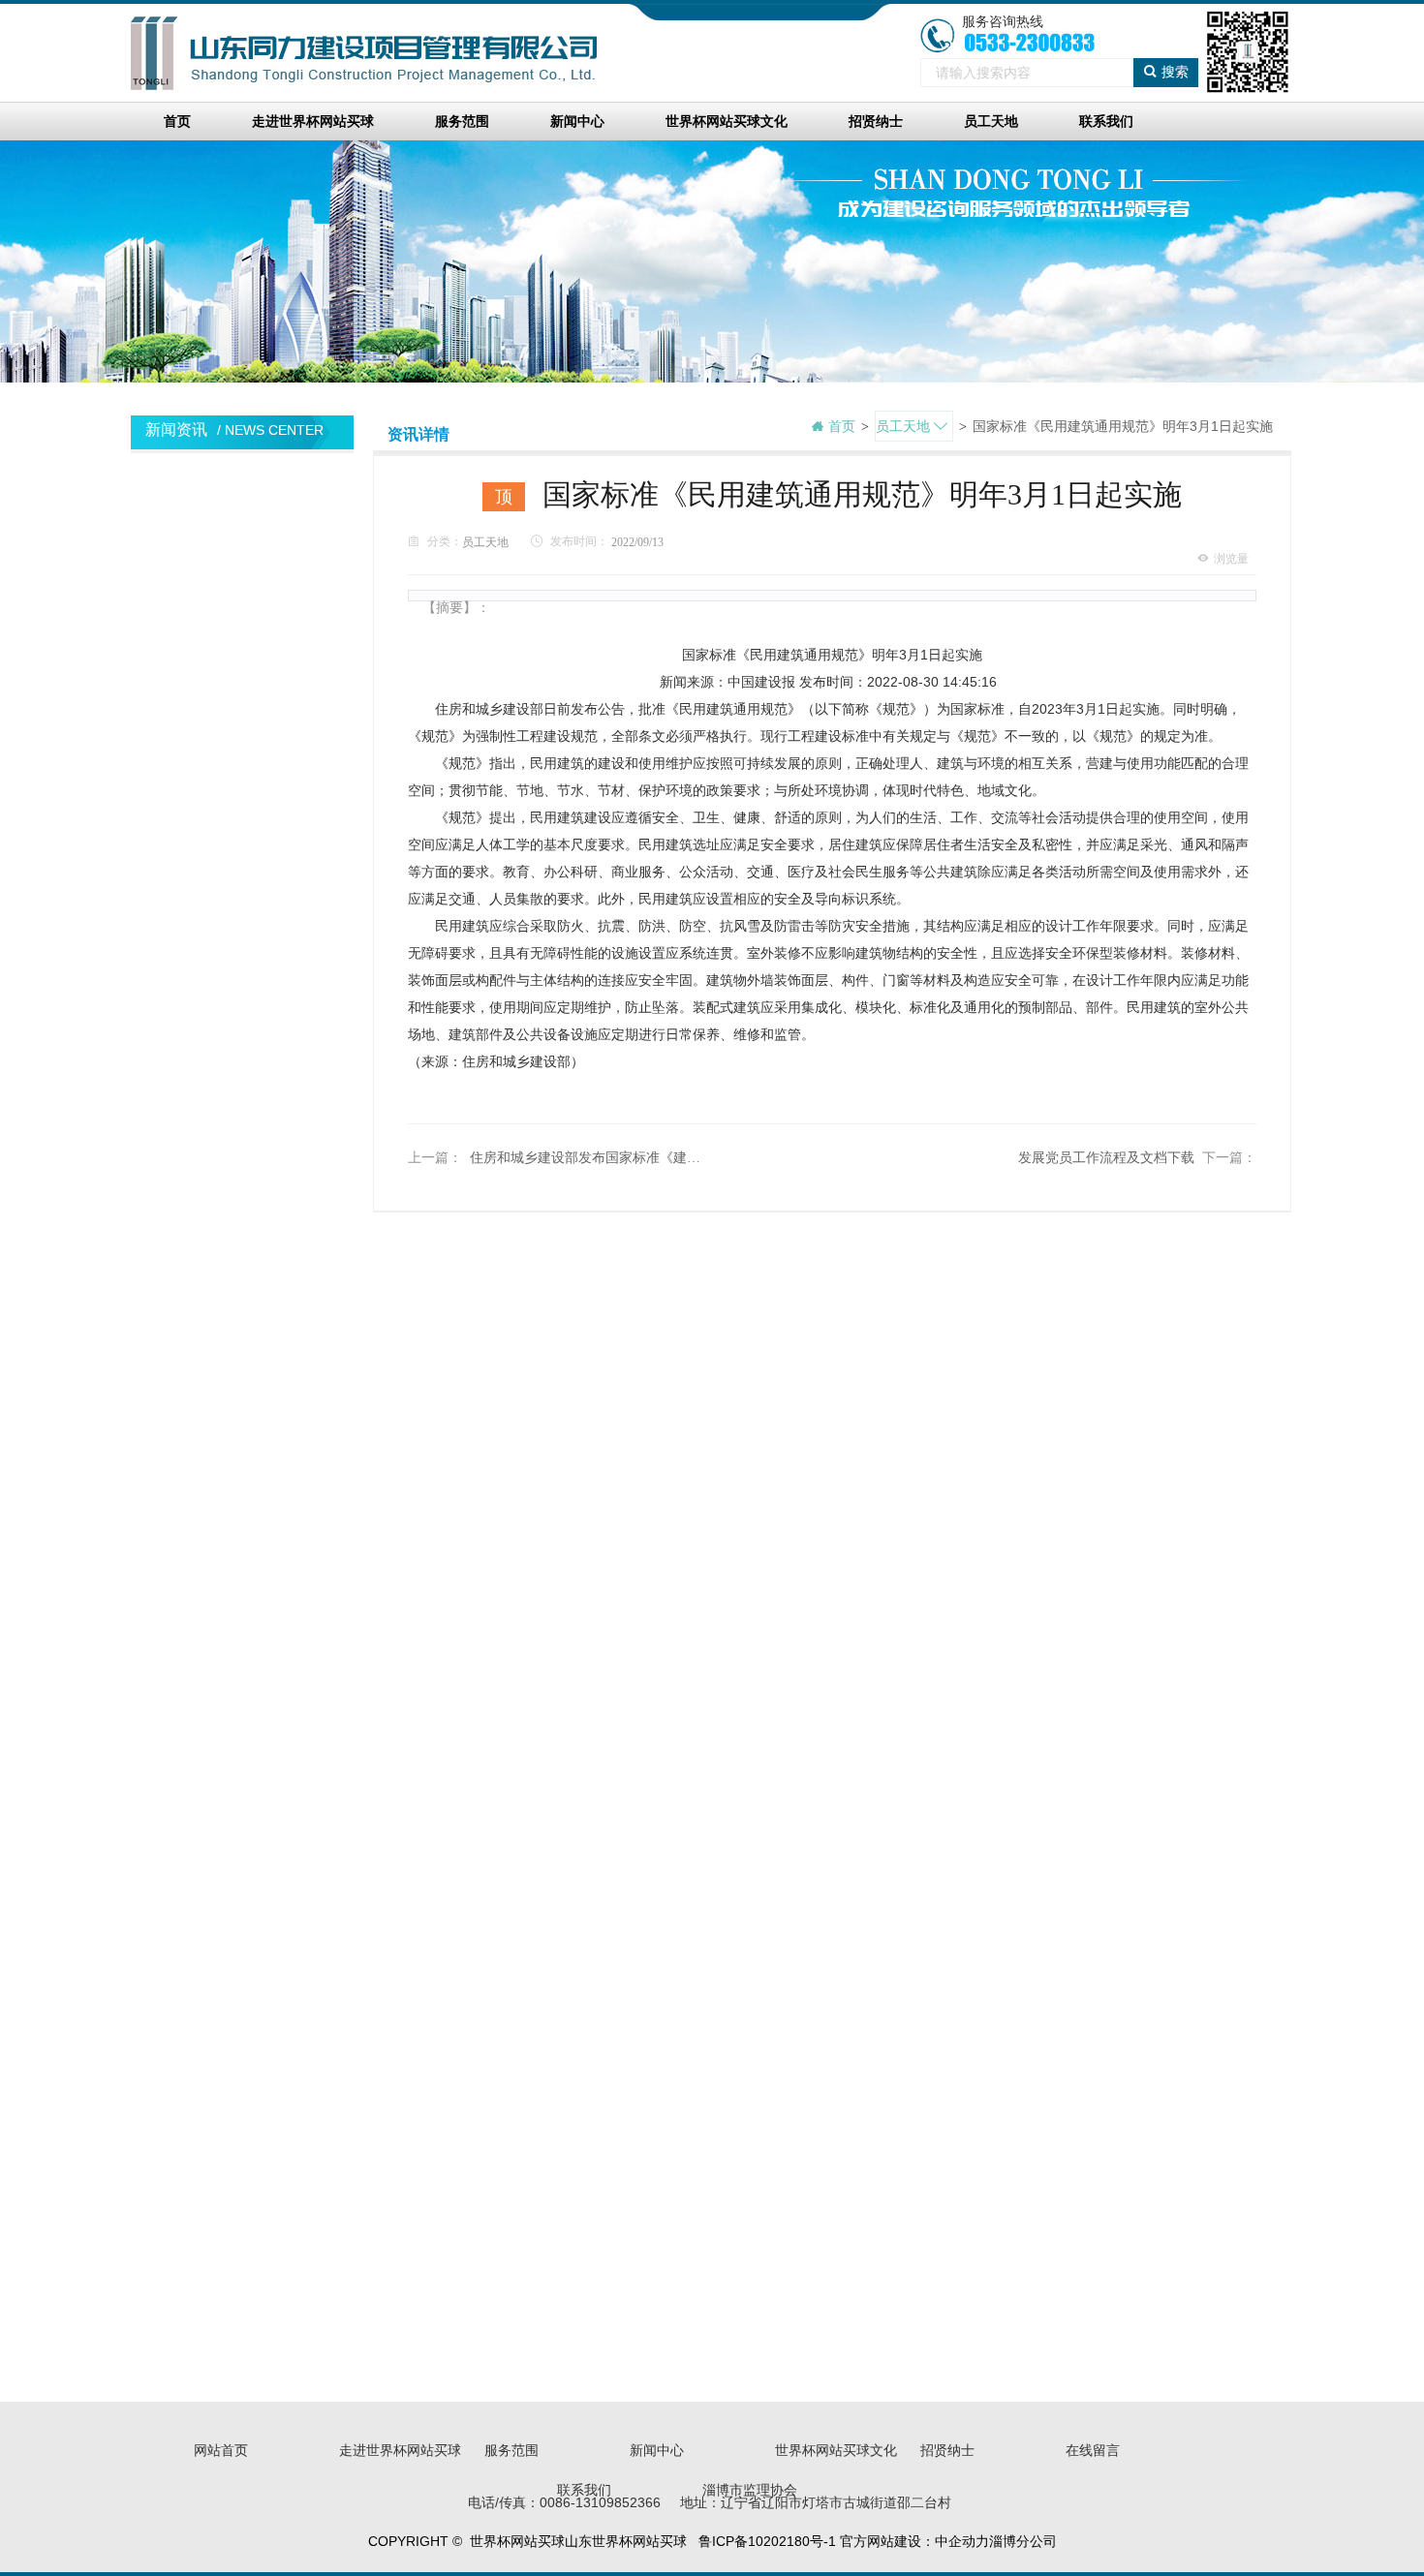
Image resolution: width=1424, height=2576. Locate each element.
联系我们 (1106, 121)
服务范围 (462, 121)
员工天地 (991, 121)
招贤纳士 (876, 121)
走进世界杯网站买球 (313, 121)
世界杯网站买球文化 (727, 121)
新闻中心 (577, 121)
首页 (177, 121)
